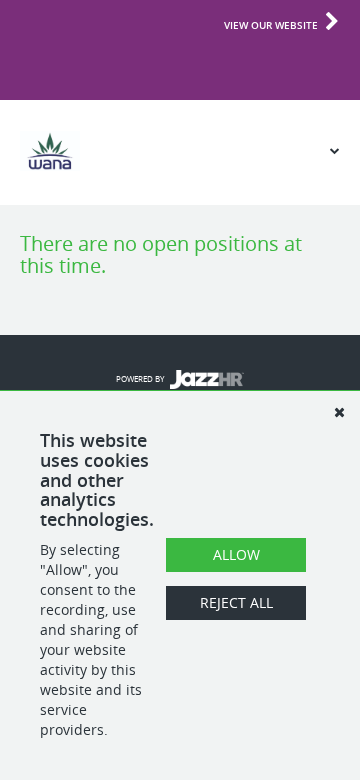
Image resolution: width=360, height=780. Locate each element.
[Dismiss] (339, 412)
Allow (236, 554)
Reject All (236, 602)
